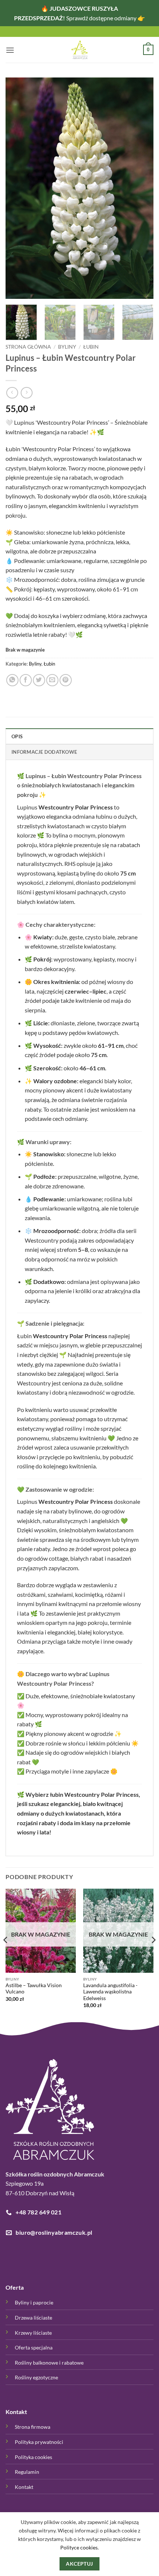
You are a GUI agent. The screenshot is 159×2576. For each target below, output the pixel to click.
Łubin (91, 347)
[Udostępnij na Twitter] (39, 680)
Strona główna (28, 347)
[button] (10, 50)
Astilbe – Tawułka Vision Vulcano (34, 1989)
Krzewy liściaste (33, 2333)
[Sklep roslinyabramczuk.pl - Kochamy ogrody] (79, 50)
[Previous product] (26, 393)
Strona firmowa (33, 2427)
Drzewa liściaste (33, 2318)
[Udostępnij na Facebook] (26, 680)
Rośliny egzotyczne (36, 2377)
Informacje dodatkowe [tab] (44, 752)
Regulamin (27, 2472)
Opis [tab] (17, 736)
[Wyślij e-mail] (52, 680)
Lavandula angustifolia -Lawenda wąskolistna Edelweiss (110, 1992)
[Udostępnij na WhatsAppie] (12, 680)
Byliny (67, 347)
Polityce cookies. (79, 2547)
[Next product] (12, 393)
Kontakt (24, 2487)
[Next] (141, 188)
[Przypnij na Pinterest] (66, 680)
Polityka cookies (33, 2457)
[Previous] (18, 188)
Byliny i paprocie (34, 2302)
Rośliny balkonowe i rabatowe (49, 2363)
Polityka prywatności (39, 2442)
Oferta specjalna (34, 2347)
